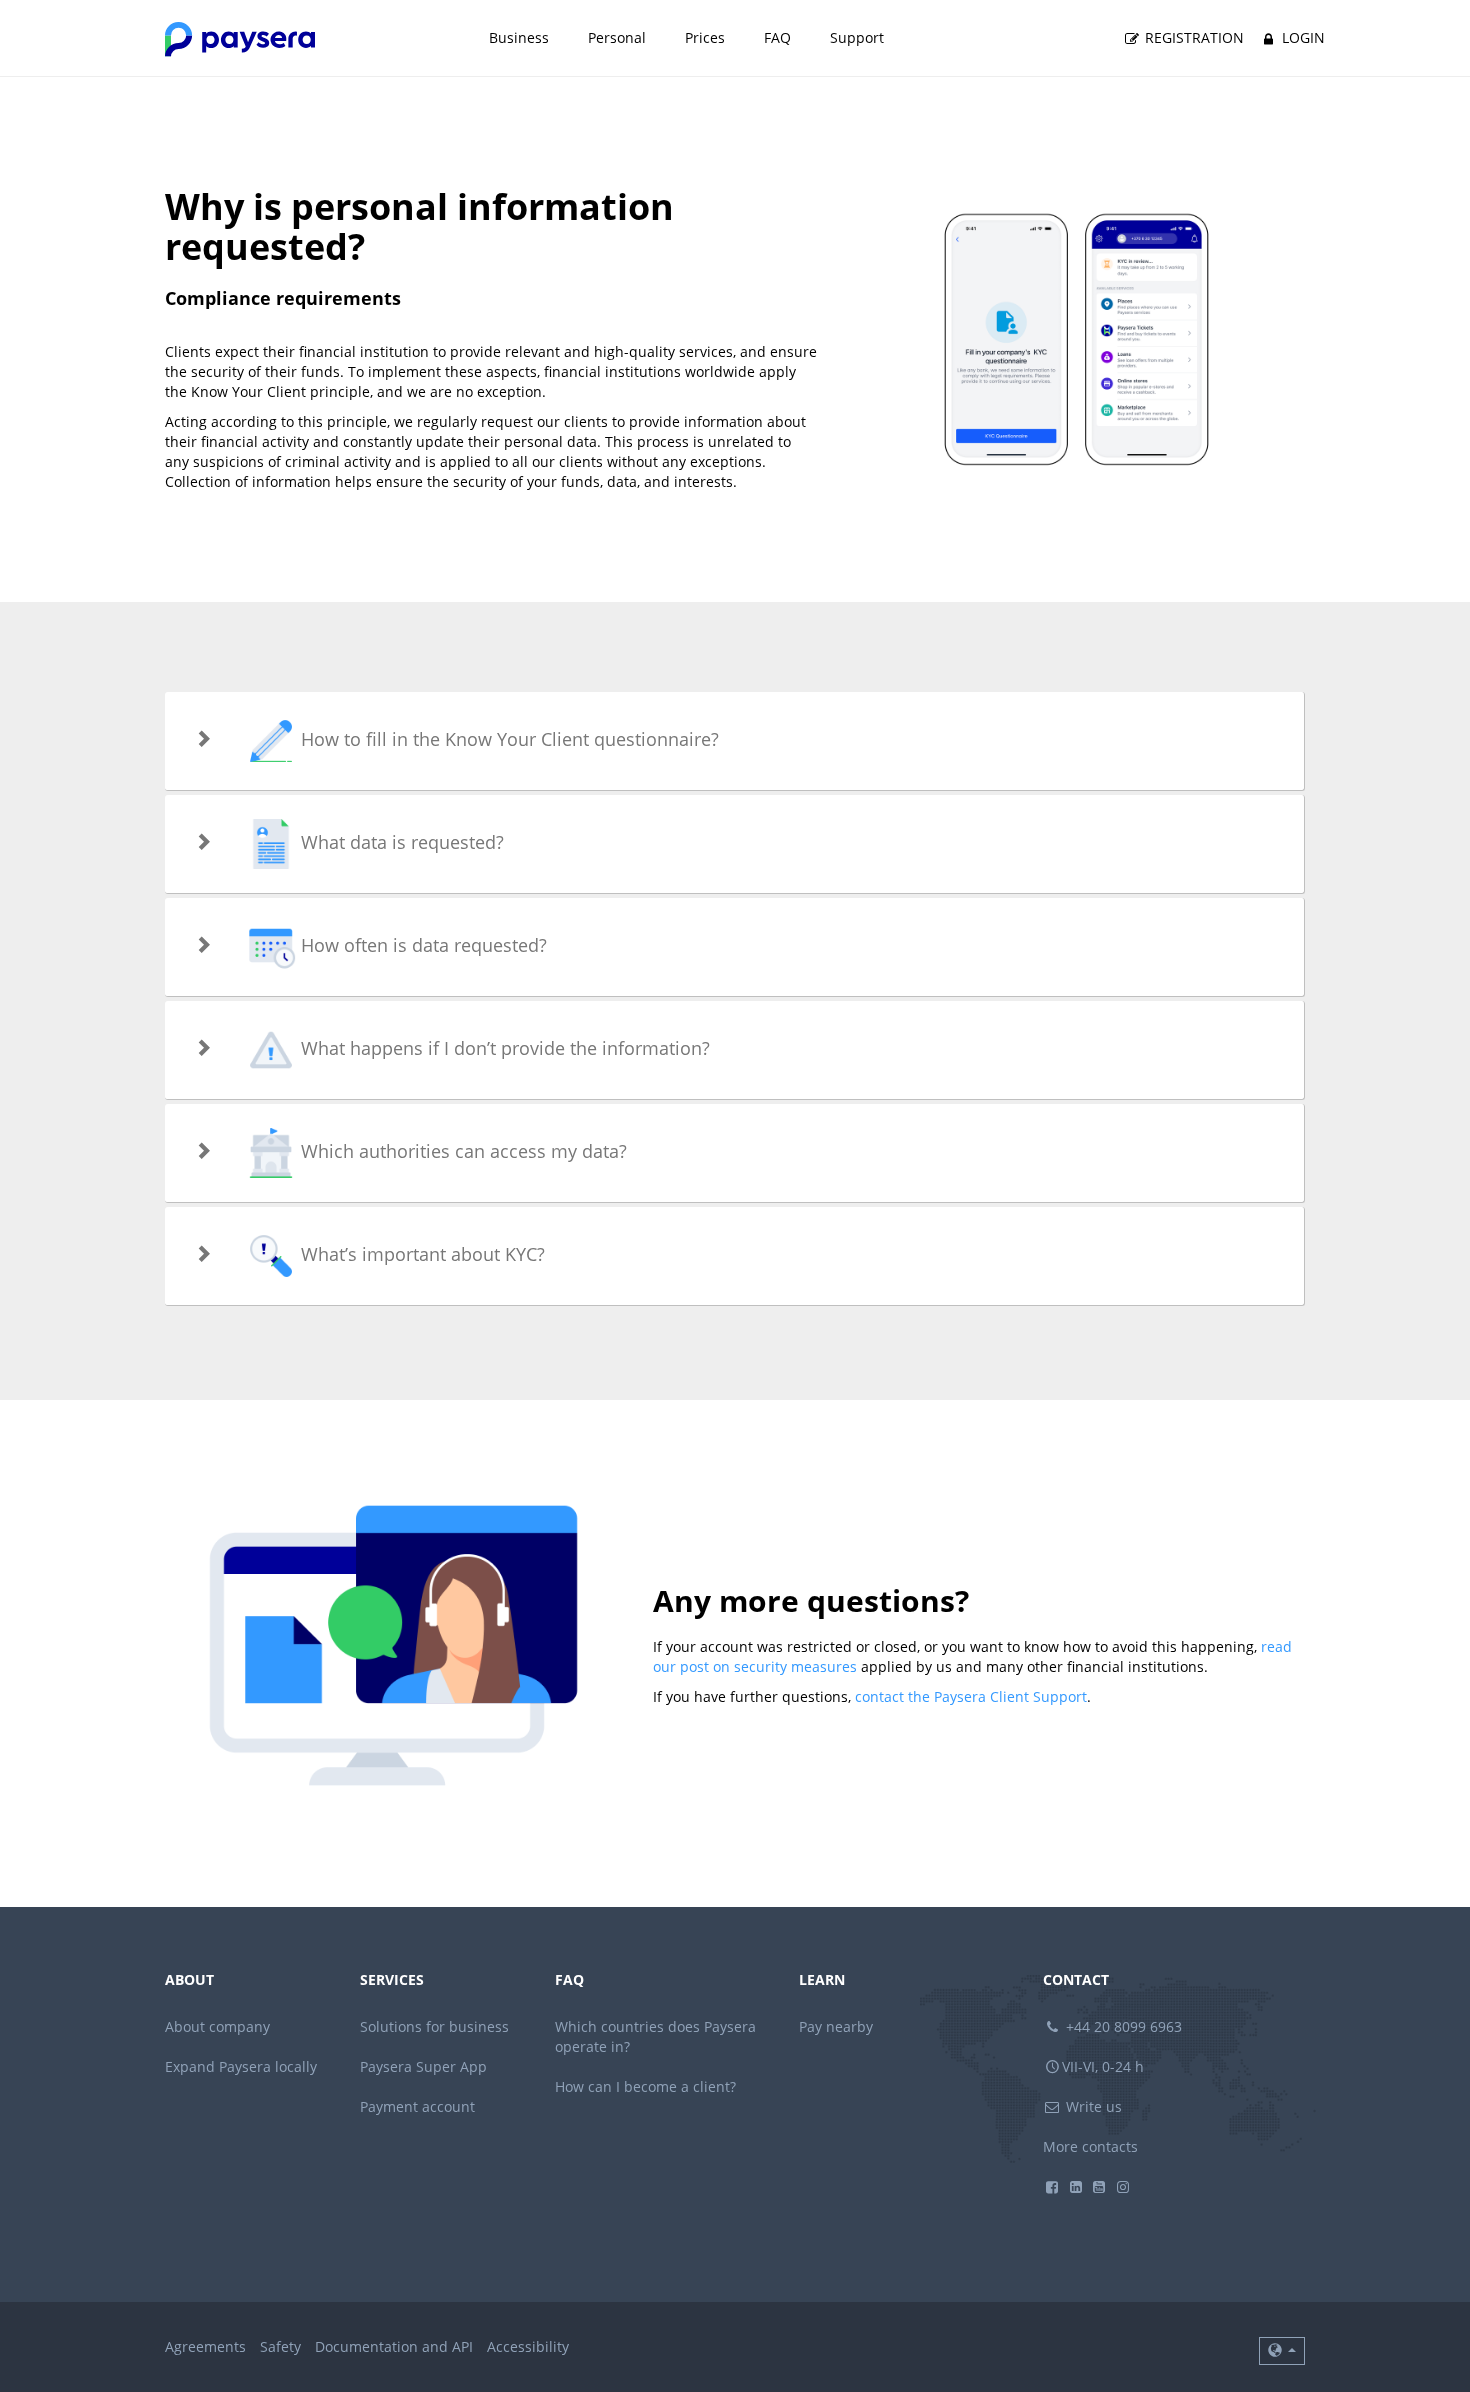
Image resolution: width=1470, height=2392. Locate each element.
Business (519, 37)
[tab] (734, 741)
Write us (1092, 2106)
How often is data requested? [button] (421, 945)
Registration (1192, 37)
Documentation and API (394, 2346)
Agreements (205, 2346)
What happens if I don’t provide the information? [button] (503, 1048)
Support (857, 37)
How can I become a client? (645, 2086)
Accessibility (528, 2346)
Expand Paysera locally (241, 2066)
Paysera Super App (423, 2066)
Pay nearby (836, 2026)
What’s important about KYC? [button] (420, 1254)
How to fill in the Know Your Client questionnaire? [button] (507, 739)
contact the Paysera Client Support (971, 1696)
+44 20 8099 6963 (1122, 2026)
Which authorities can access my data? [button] (461, 1151)
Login (1301, 37)
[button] (1282, 2351)
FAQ (777, 37)
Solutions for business (434, 2026)
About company (217, 2026)
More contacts (1090, 2146)
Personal (617, 37)
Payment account (417, 2106)
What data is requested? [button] (400, 842)
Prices (705, 37)
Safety (280, 2346)
